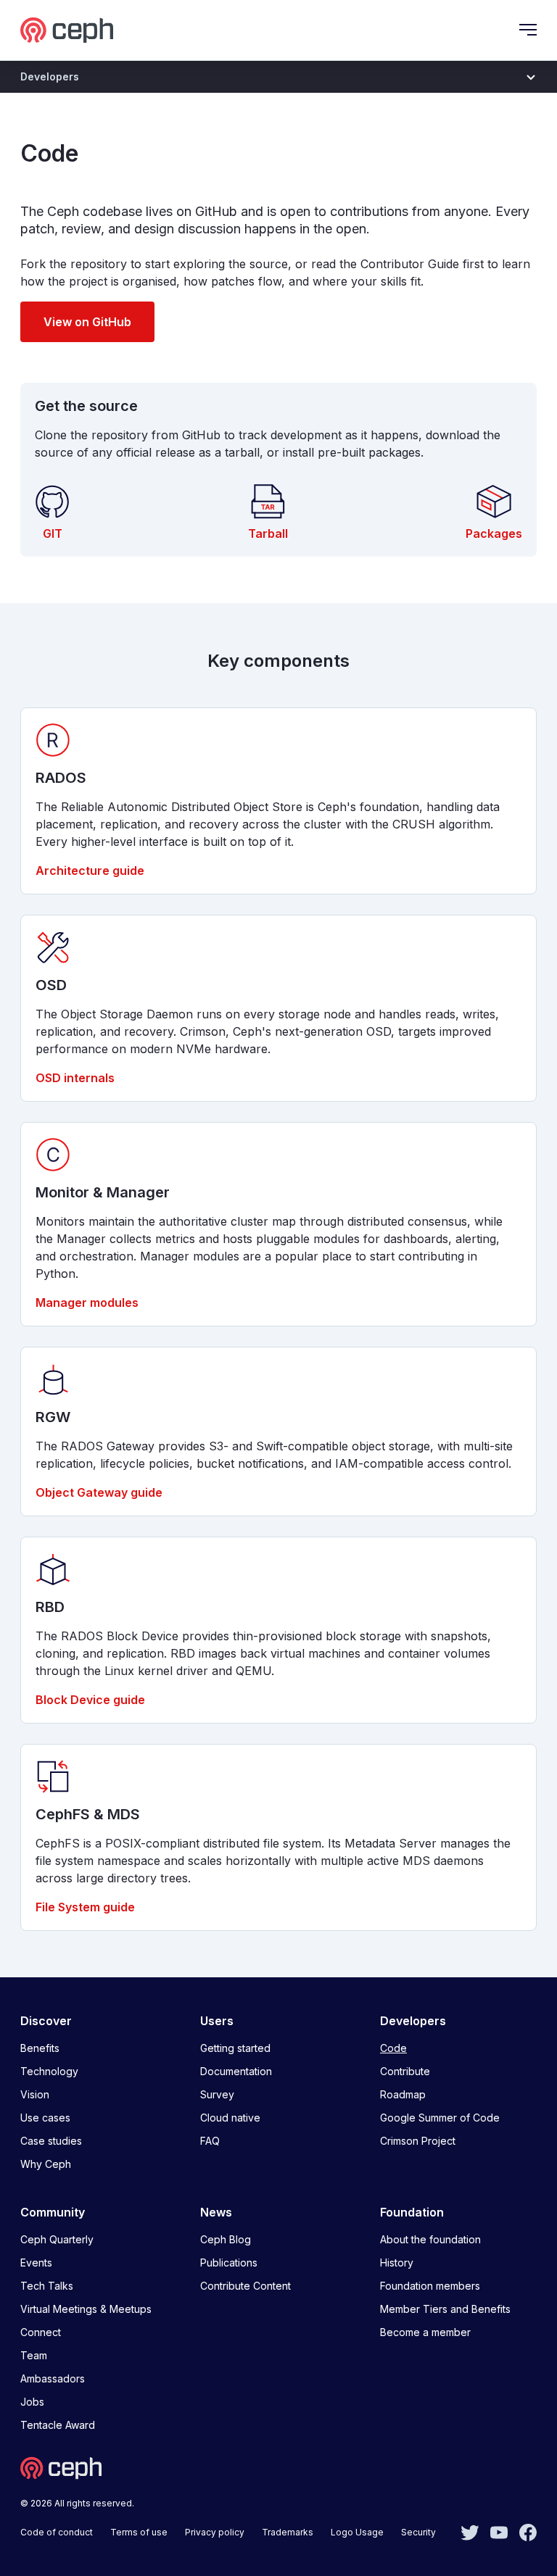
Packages (494, 533)
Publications (229, 2263)
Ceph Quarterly (57, 2239)
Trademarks (288, 2532)
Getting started (235, 2048)
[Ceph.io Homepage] (67, 30)
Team (34, 2355)
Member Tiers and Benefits (445, 2309)
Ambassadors (53, 2378)
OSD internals (75, 1078)
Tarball (268, 533)
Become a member (425, 2332)
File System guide (85, 1907)
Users (217, 2021)
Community (53, 2212)
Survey (217, 2094)
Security (418, 2532)
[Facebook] (528, 2531)
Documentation (236, 2071)
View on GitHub (87, 322)
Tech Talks (47, 2286)
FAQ (210, 2141)
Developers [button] (50, 76)
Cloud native (230, 2118)
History (397, 2263)
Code (393, 2048)
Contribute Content (246, 2286)
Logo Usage (357, 2532)
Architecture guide (90, 871)
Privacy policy (215, 2532)
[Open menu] (528, 30)
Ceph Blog (226, 2239)
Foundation (412, 2212)
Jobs (32, 2402)
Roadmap (403, 2094)
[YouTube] (499, 2531)
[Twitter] (470, 2531)
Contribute (405, 2071)
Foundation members (430, 2286)
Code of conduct (57, 2532)
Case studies (51, 2141)
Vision (35, 2094)
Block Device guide (90, 1700)
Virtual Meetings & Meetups (86, 2309)
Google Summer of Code (440, 2118)
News (216, 2212)
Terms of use (139, 2532)
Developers (413, 2021)
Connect (41, 2332)
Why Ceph (46, 2164)
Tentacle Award (58, 2425)
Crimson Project (418, 2141)
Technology (49, 2071)
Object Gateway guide (99, 1492)
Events (36, 2263)
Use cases (45, 2118)
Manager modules (87, 1302)
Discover (46, 2021)
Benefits (40, 2048)
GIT (53, 533)
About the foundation (430, 2239)
